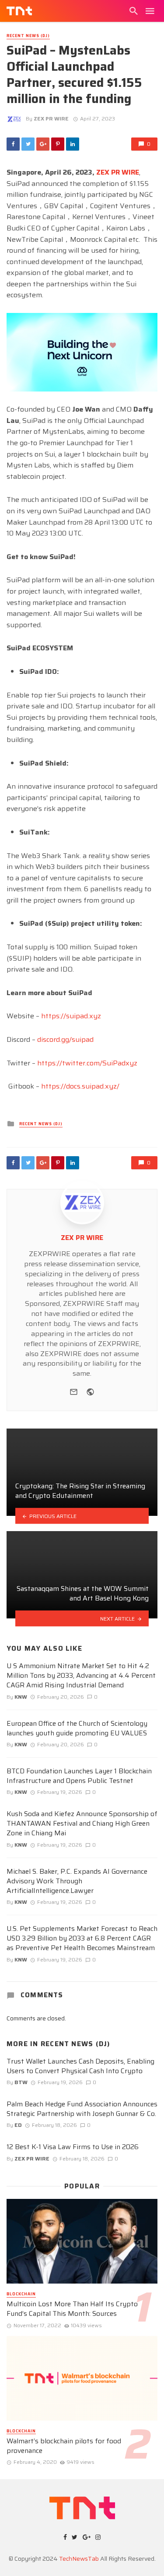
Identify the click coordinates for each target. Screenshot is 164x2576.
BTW (21, 2082)
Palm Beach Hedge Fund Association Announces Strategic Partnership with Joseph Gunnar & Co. (82, 2109)
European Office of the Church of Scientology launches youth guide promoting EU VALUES (77, 1728)
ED (18, 2125)
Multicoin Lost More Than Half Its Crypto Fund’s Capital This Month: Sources (72, 2309)
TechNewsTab (79, 2559)
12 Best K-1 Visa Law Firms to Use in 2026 (73, 2147)
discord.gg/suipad (65, 1039)
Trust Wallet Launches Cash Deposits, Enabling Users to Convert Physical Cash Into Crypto (80, 2066)
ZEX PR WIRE (51, 118)
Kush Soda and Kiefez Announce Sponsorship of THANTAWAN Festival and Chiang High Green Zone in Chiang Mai (82, 1824)
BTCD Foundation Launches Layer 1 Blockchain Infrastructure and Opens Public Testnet (79, 1776)
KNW (21, 1697)
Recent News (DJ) (28, 36)
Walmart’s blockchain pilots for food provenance (64, 2446)
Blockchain (21, 2294)
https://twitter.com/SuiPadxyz (87, 1063)
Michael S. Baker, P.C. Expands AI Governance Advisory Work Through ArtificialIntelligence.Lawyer (77, 1881)
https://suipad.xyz (71, 1016)
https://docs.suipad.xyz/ (80, 1086)
